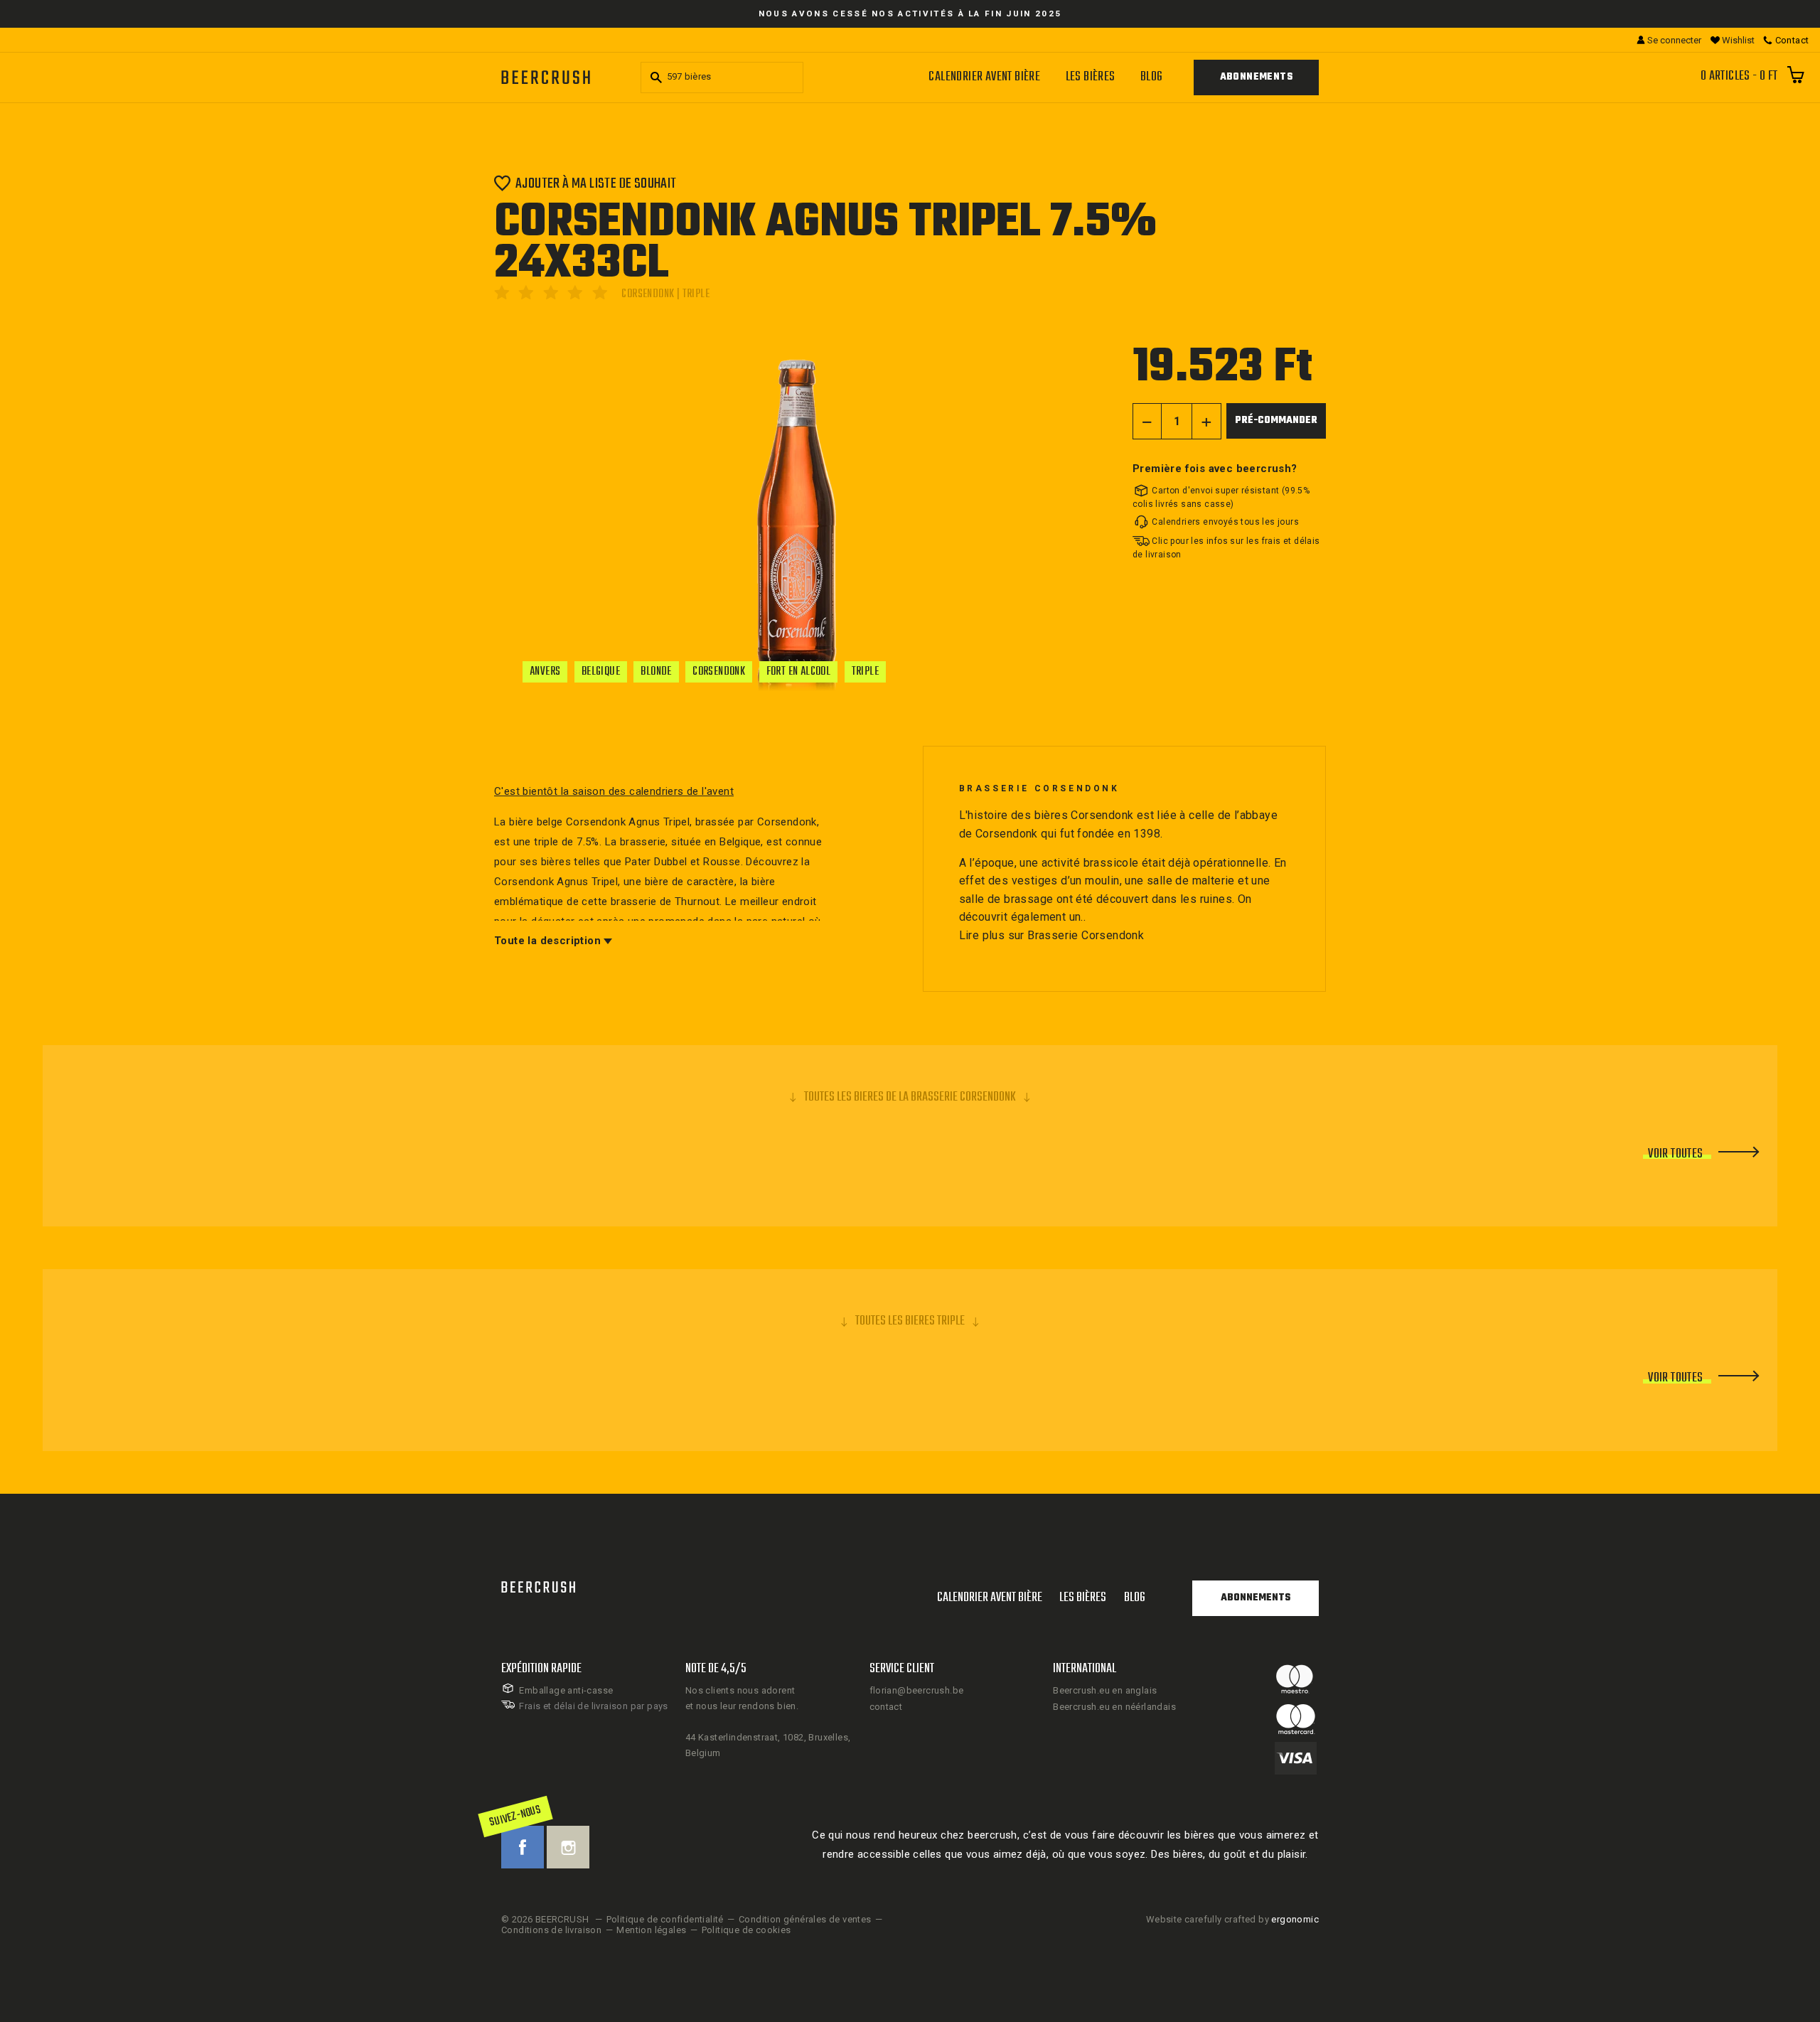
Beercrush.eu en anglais (1105, 1690)
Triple (865, 672)
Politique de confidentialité (665, 1919)
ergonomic (1295, 1919)
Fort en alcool (799, 672)
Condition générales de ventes (805, 1919)
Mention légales (651, 1930)
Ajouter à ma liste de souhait (596, 183)
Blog (1152, 77)
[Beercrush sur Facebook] (523, 1847)
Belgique (601, 672)
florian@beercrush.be (917, 1690)
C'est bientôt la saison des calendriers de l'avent (614, 791)
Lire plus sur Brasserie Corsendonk (1052, 935)
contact (886, 1707)
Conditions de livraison (551, 1930)
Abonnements (1256, 77)
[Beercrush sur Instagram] (568, 1847)
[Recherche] (654, 77)
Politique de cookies (746, 1930)
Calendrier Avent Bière (984, 77)
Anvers (545, 672)
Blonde (656, 672)
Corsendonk (719, 672)
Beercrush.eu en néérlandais (1114, 1707)
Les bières (1091, 77)
